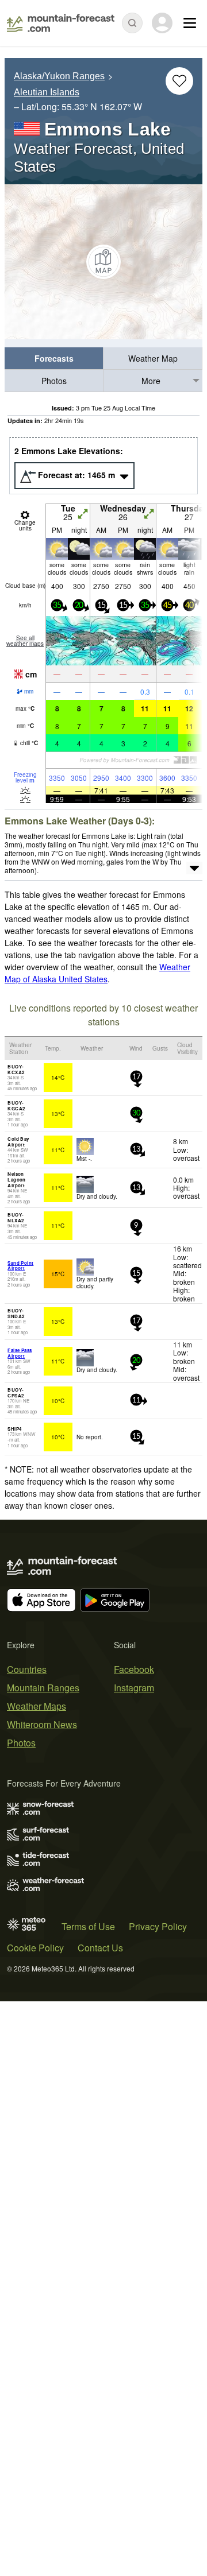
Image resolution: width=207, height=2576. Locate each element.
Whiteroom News (42, 1724)
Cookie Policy (35, 1948)
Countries (27, 1669)
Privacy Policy (158, 1926)
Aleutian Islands (47, 93)
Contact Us (100, 1948)
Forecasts (54, 358)
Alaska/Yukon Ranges (59, 76)
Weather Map (153, 358)
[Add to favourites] (179, 81)
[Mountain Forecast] (61, 23)
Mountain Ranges (43, 1688)
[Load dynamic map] (103, 262)
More (151, 381)
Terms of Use (88, 1926)
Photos (54, 381)
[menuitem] (54, 359)
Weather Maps (37, 1706)
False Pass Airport (20, 1353)
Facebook (134, 1669)
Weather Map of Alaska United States (97, 973)
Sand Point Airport (20, 1266)
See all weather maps (25, 641)
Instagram (134, 1688)
